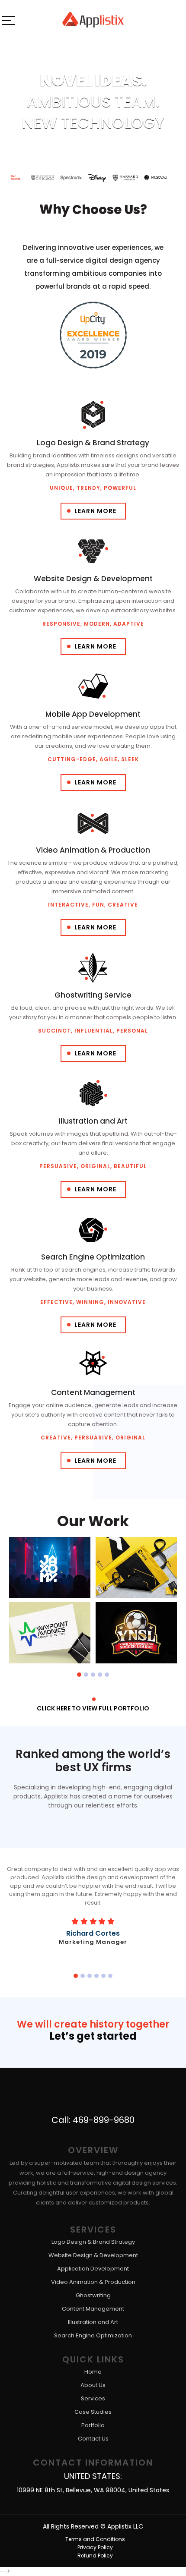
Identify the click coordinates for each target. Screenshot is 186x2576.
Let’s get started (93, 2036)
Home (93, 2372)
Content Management (93, 2309)
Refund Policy (95, 2556)
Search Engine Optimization (93, 2335)
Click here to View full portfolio (93, 1708)
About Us (93, 2385)
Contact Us (93, 2439)
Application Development (93, 2269)
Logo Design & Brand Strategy (93, 2242)
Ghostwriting (93, 2295)
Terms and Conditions (95, 2539)
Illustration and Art (93, 2322)
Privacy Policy (95, 2547)
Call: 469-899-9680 (93, 2120)
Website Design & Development (93, 2255)
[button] (79, 1674)
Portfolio (93, 2425)
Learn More (95, 511)
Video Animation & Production (93, 2282)
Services (93, 2398)
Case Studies (93, 2412)
